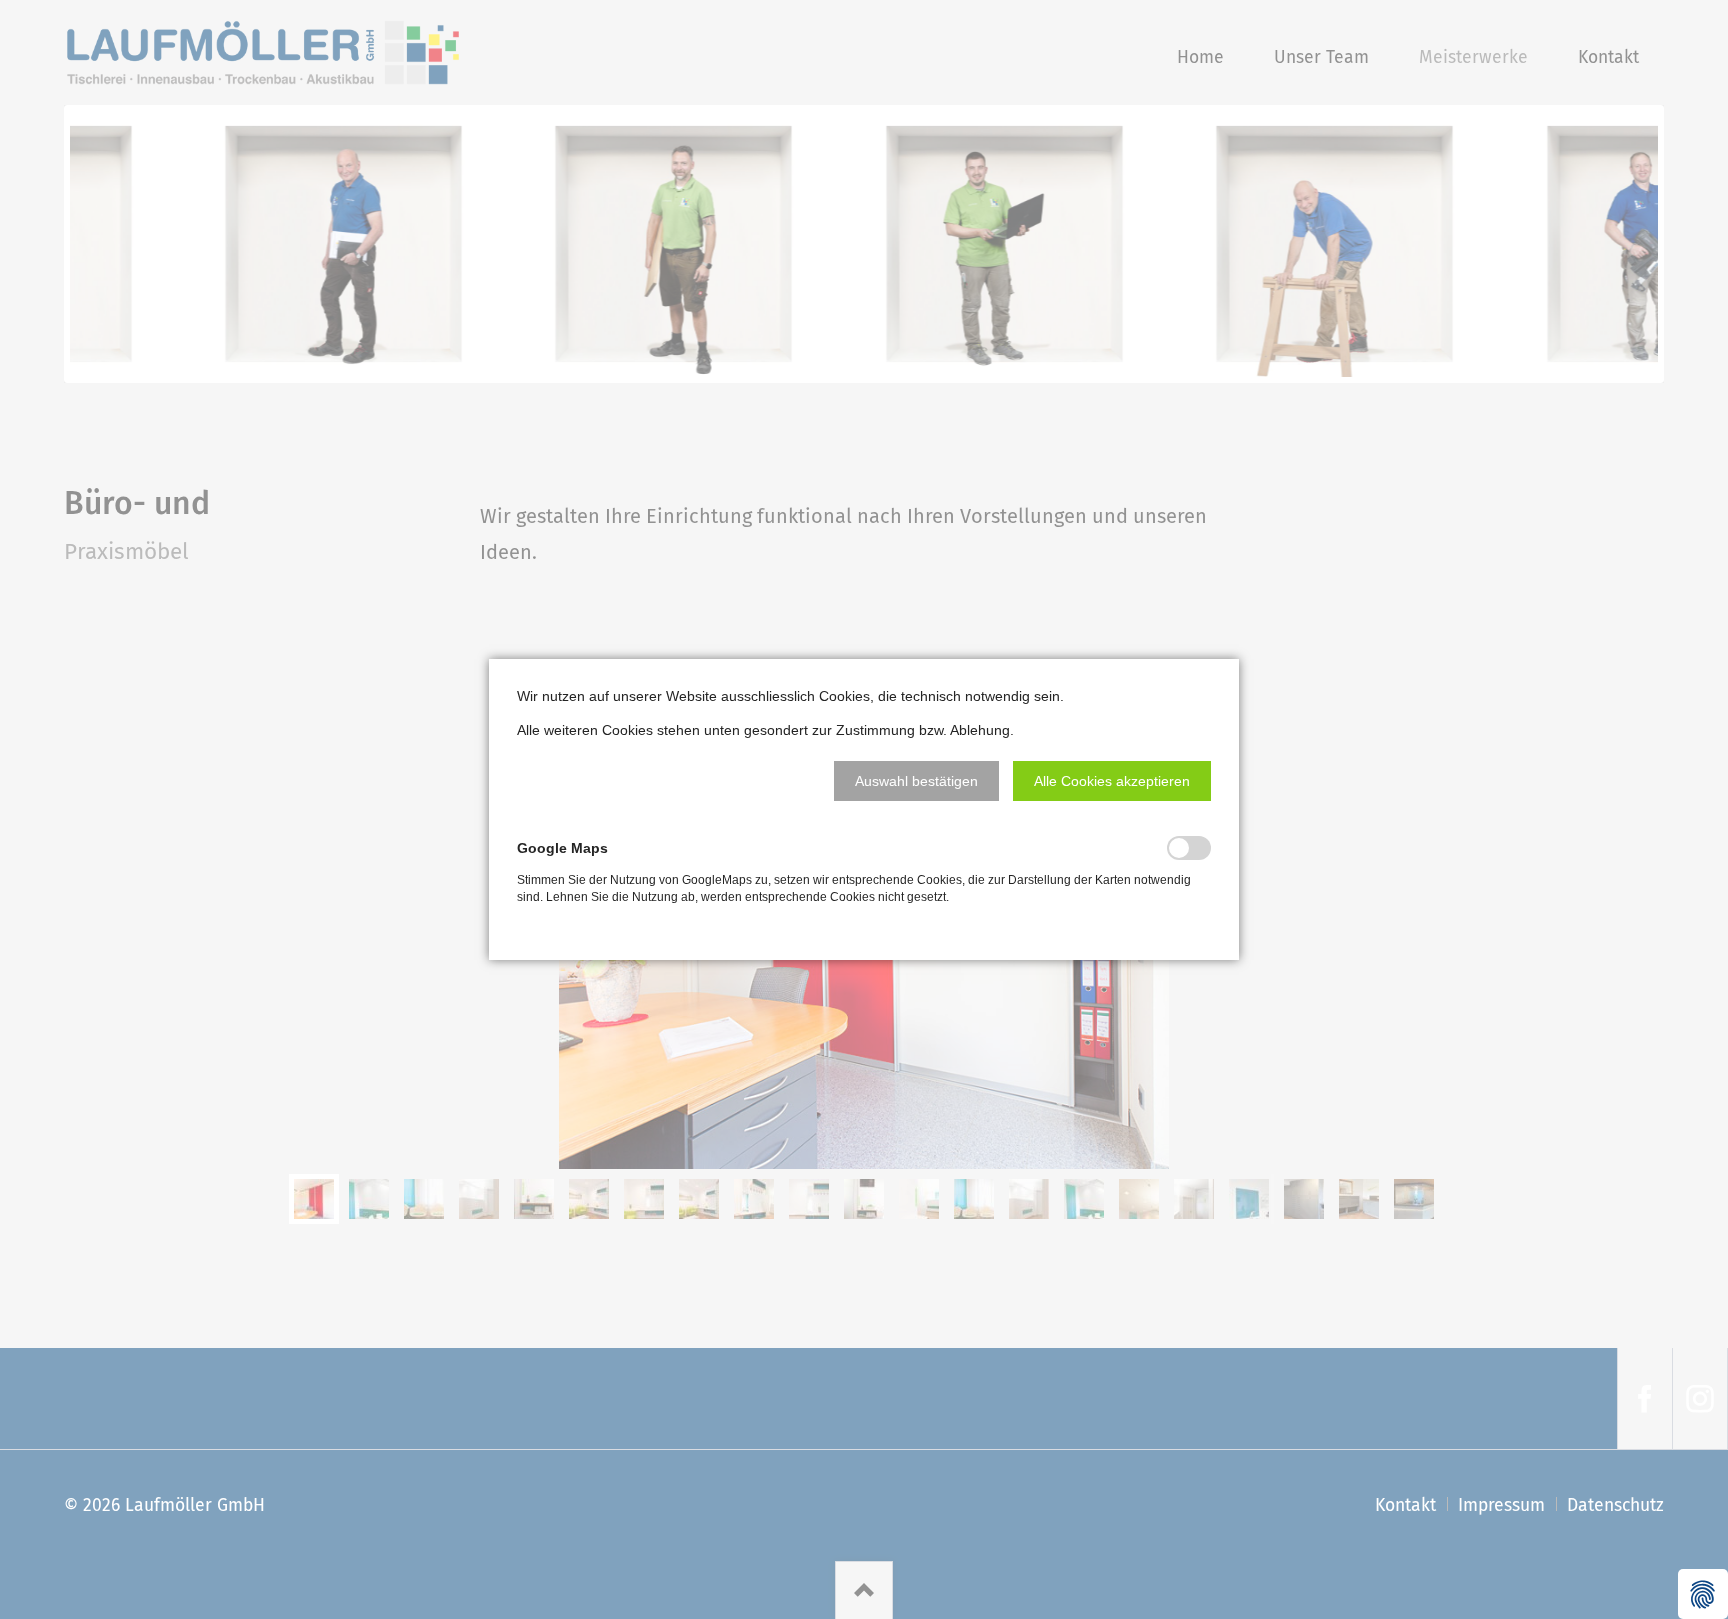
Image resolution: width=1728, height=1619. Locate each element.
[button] (916, 781)
